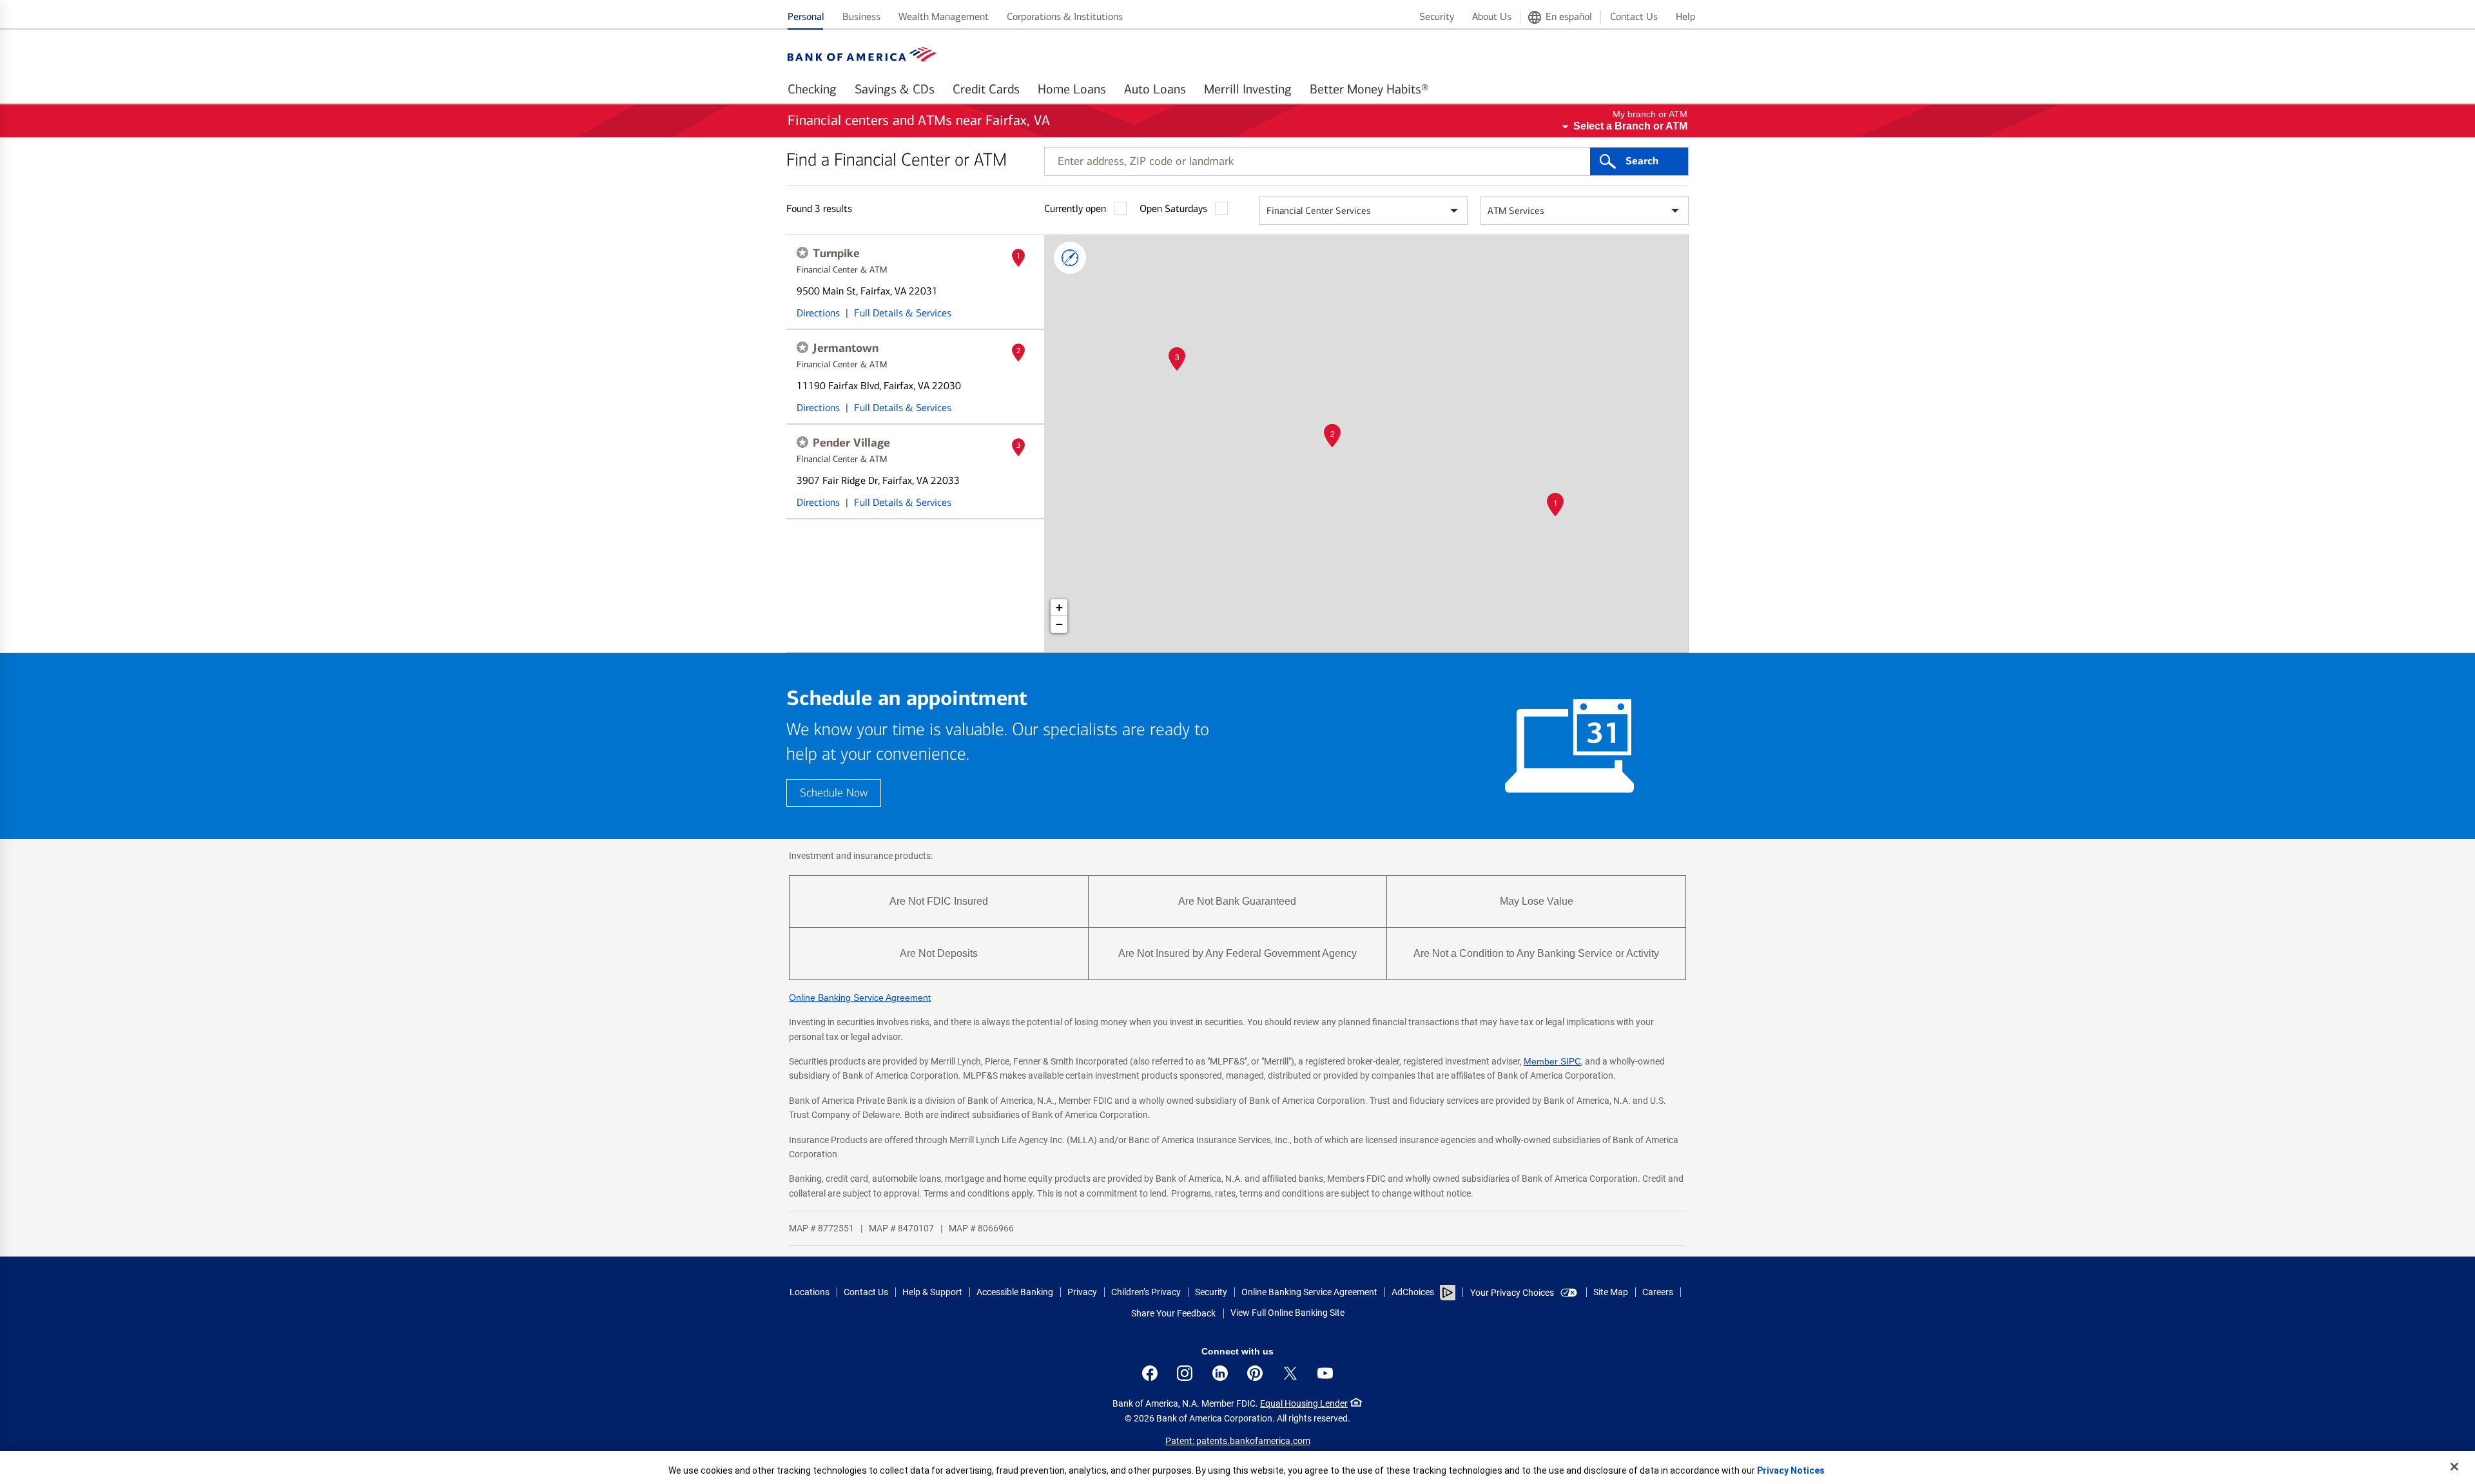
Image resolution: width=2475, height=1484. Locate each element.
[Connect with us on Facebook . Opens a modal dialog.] (1150, 1373)
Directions (818, 313)
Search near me (1070, 258)
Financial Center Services (1319, 211)
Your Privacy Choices (1512, 1293)
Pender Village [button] (851, 443)
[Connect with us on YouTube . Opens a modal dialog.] (1325, 1373)
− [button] (1059, 624)
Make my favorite (802, 253)
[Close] (2454, 1467)
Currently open (1075, 208)
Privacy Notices (1791, 1470)
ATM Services (1516, 211)
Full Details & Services (903, 313)
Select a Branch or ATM (1630, 126)
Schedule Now (834, 793)
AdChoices (1413, 1292)
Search (1642, 161)
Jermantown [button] (846, 348)
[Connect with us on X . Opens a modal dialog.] (1290, 1373)
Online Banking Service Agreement (860, 997)
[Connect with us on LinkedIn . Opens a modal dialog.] (1220, 1373)
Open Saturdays (1173, 208)
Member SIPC (1552, 1061)
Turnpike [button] (836, 253)
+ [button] (1059, 607)
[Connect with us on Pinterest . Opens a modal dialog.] (1255, 1373)
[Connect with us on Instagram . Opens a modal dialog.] (1185, 1373)
